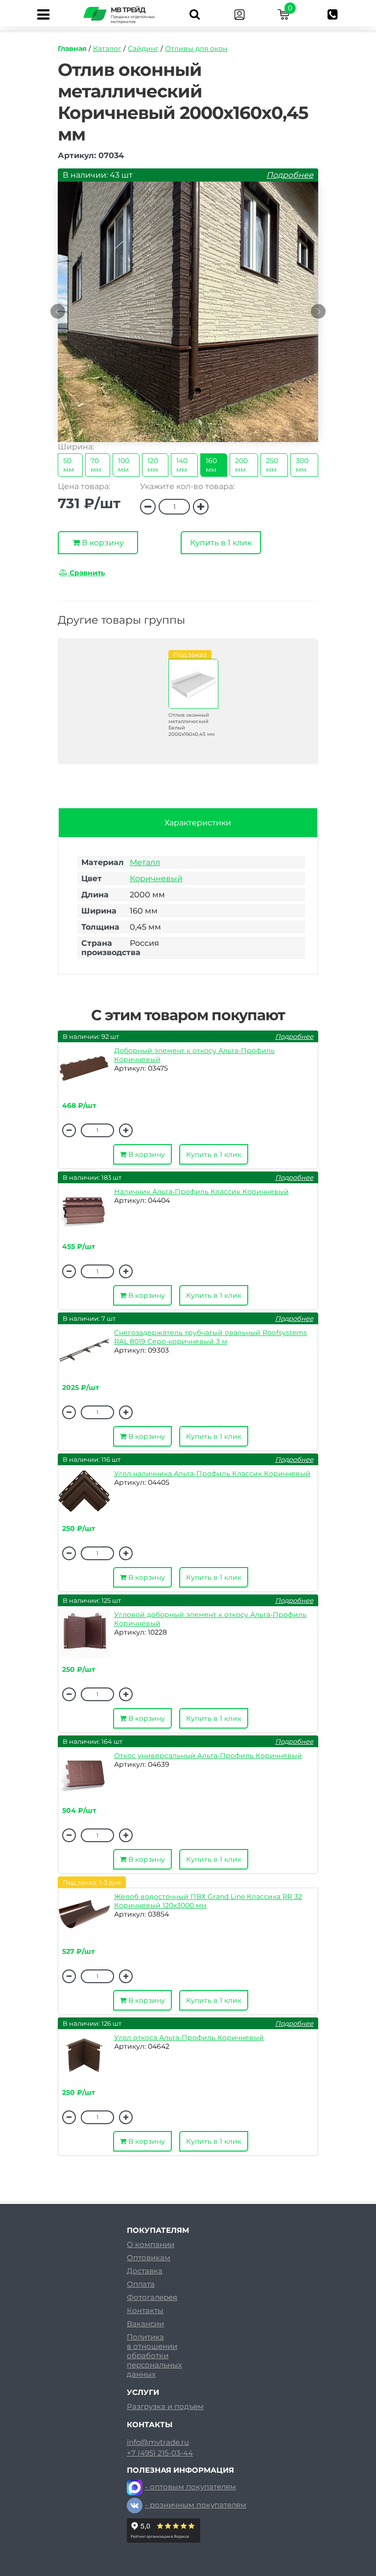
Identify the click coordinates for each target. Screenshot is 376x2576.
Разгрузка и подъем (165, 2406)
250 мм (272, 465)
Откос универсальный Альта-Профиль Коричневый (208, 1756)
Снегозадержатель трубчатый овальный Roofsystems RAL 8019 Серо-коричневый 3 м (211, 1337)
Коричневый (156, 878)
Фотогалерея (152, 2297)
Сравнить (86, 573)
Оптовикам (149, 2258)
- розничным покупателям (196, 2505)
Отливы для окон (196, 48)
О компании (151, 2244)
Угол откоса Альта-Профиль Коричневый (189, 2037)
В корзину (102, 543)
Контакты (145, 2310)
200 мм (241, 465)
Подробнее (290, 175)
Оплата (141, 2284)
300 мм (302, 465)
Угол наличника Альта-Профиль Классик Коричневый (212, 1474)
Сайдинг (143, 48)
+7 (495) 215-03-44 (160, 2453)
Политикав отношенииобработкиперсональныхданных (154, 2355)
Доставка (145, 2271)
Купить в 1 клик (221, 543)
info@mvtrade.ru (158, 2442)
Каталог (107, 48)
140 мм (182, 465)
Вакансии (145, 2324)
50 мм (69, 465)
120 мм (153, 465)
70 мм (96, 465)
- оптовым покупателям (190, 2487)
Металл (145, 862)
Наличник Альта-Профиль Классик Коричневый (201, 1192)
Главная (72, 48)
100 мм (124, 465)
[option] (188, 317)
